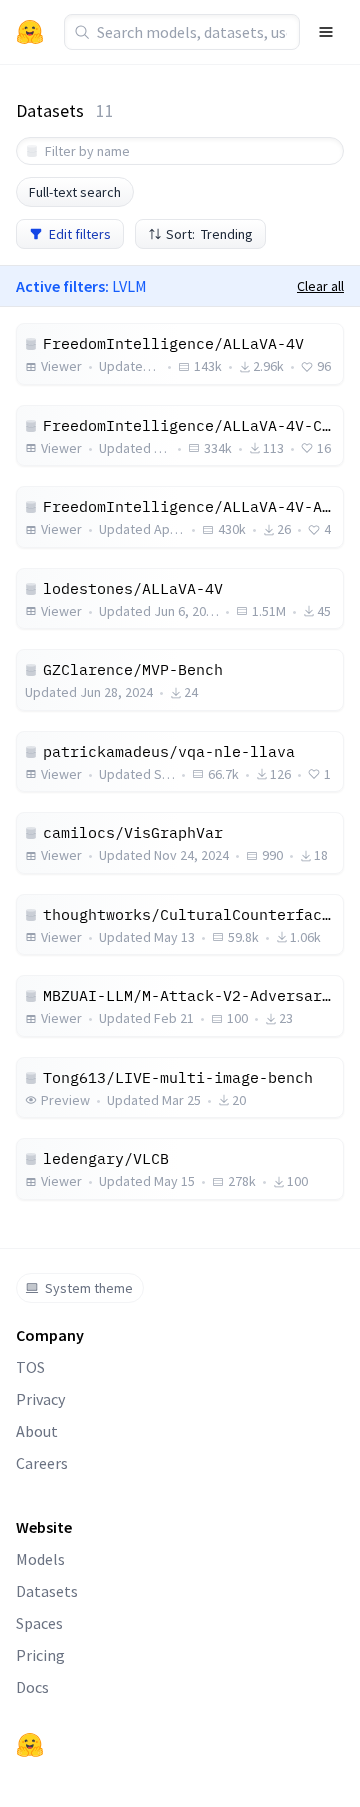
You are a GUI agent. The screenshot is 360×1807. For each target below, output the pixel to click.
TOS (30, 1367)
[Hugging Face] (30, 1745)
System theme (89, 1288)
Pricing (40, 1655)
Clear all (320, 286)
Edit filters (80, 234)
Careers (42, 1463)
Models (40, 1559)
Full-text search (75, 192)
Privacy (40, 1399)
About (37, 1431)
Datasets (47, 1591)
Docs (32, 1687)
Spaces (39, 1623)
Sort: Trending (209, 234)
